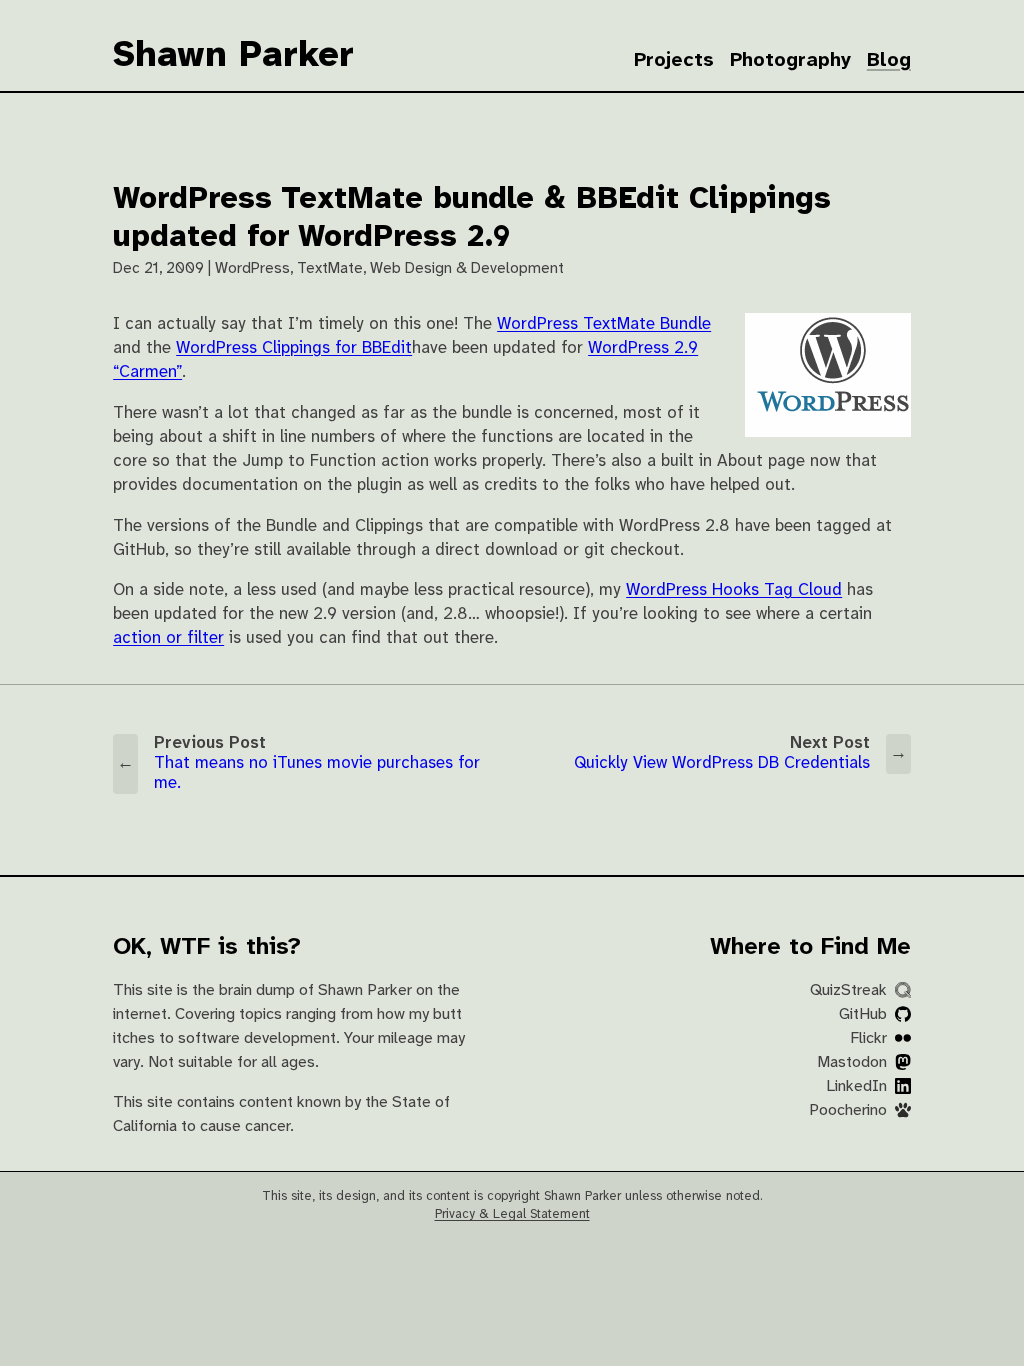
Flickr (870, 1038)
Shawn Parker (233, 56)
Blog (889, 60)
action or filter (168, 638)
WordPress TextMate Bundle (604, 324)
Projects (674, 60)
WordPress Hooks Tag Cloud (734, 590)
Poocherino (850, 1110)
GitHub (865, 1014)
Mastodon (854, 1062)
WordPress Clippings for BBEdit (294, 348)
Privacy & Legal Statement (512, 1214)
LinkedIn (858, 1086)
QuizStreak (850, 990)
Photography (790, 60)
